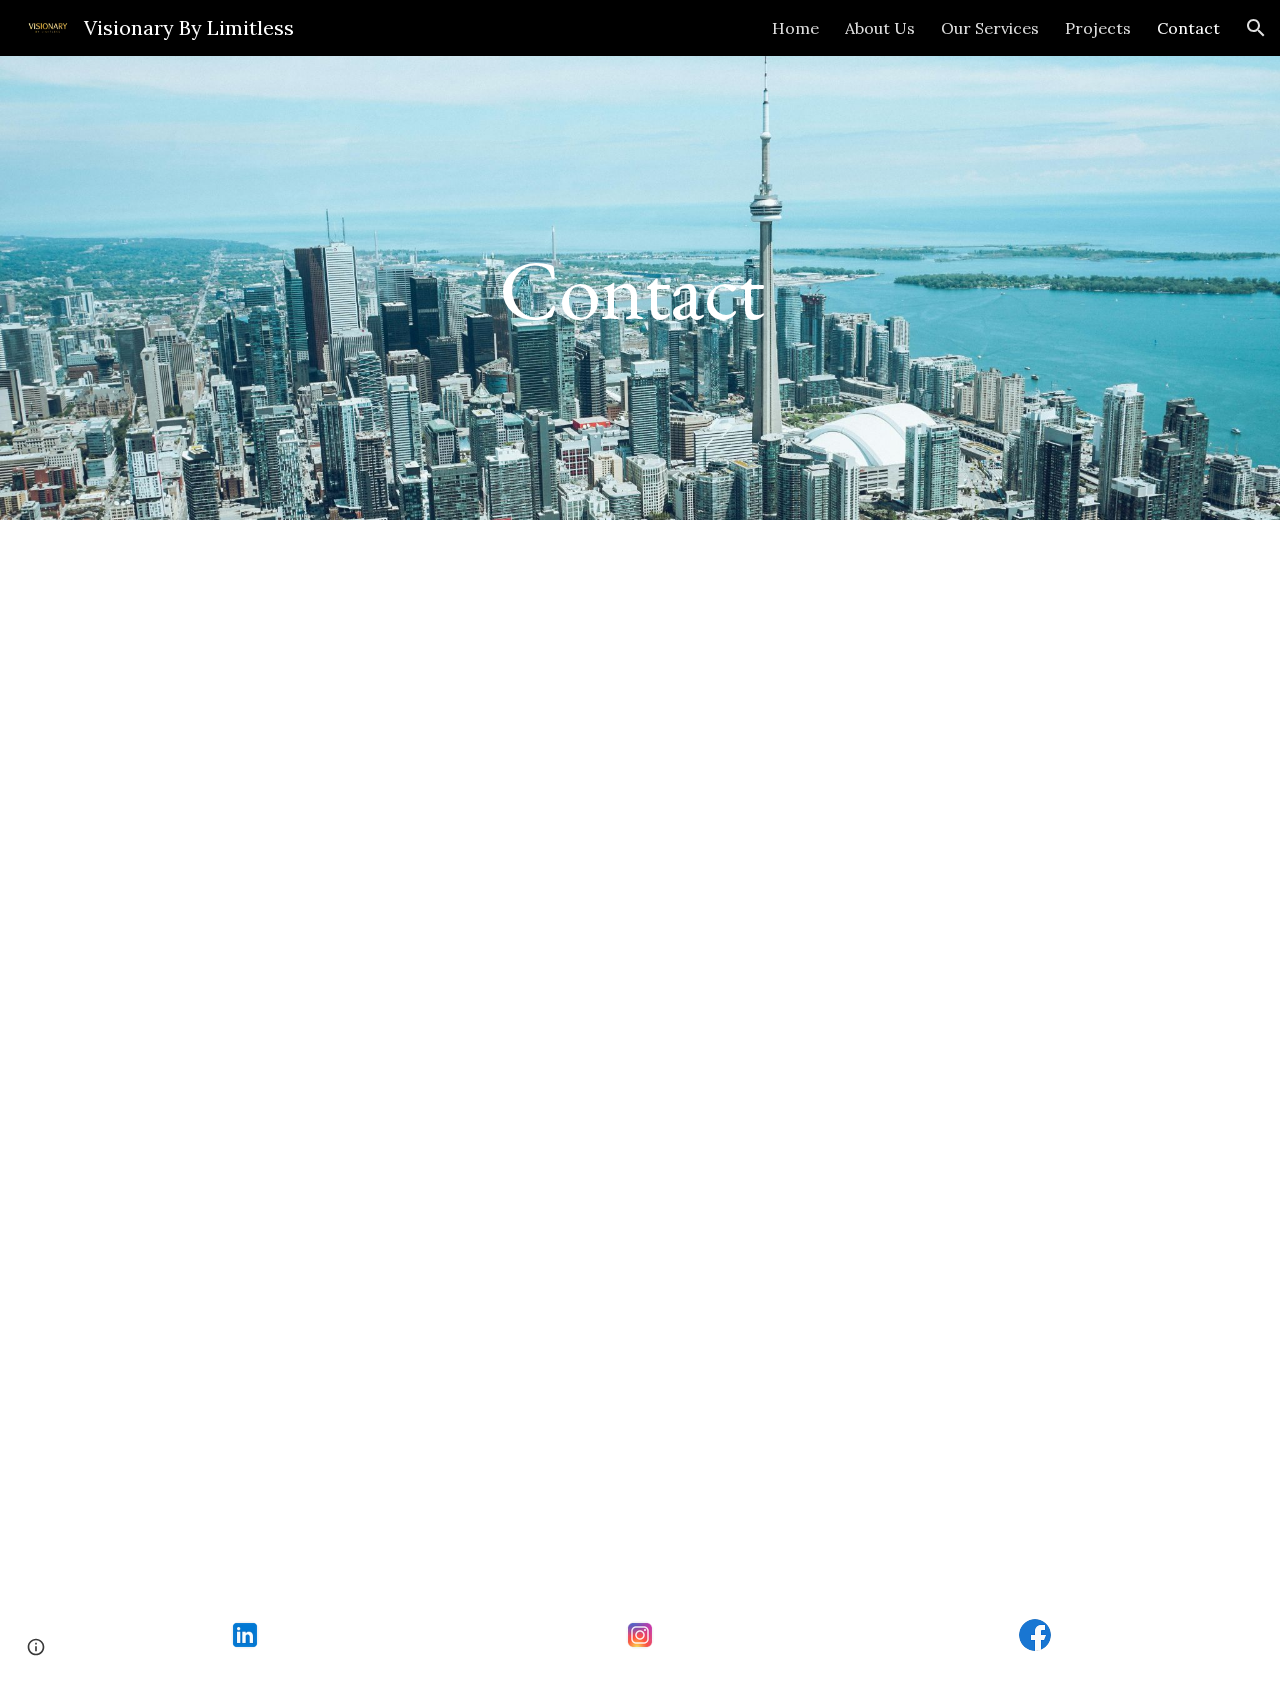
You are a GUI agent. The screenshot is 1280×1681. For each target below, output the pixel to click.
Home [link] (795, 28)
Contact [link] (1188, 28)
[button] (1256, 28)
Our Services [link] (990, 28)
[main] (640, 288)
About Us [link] (880, 28)
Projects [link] (1098, 28)
